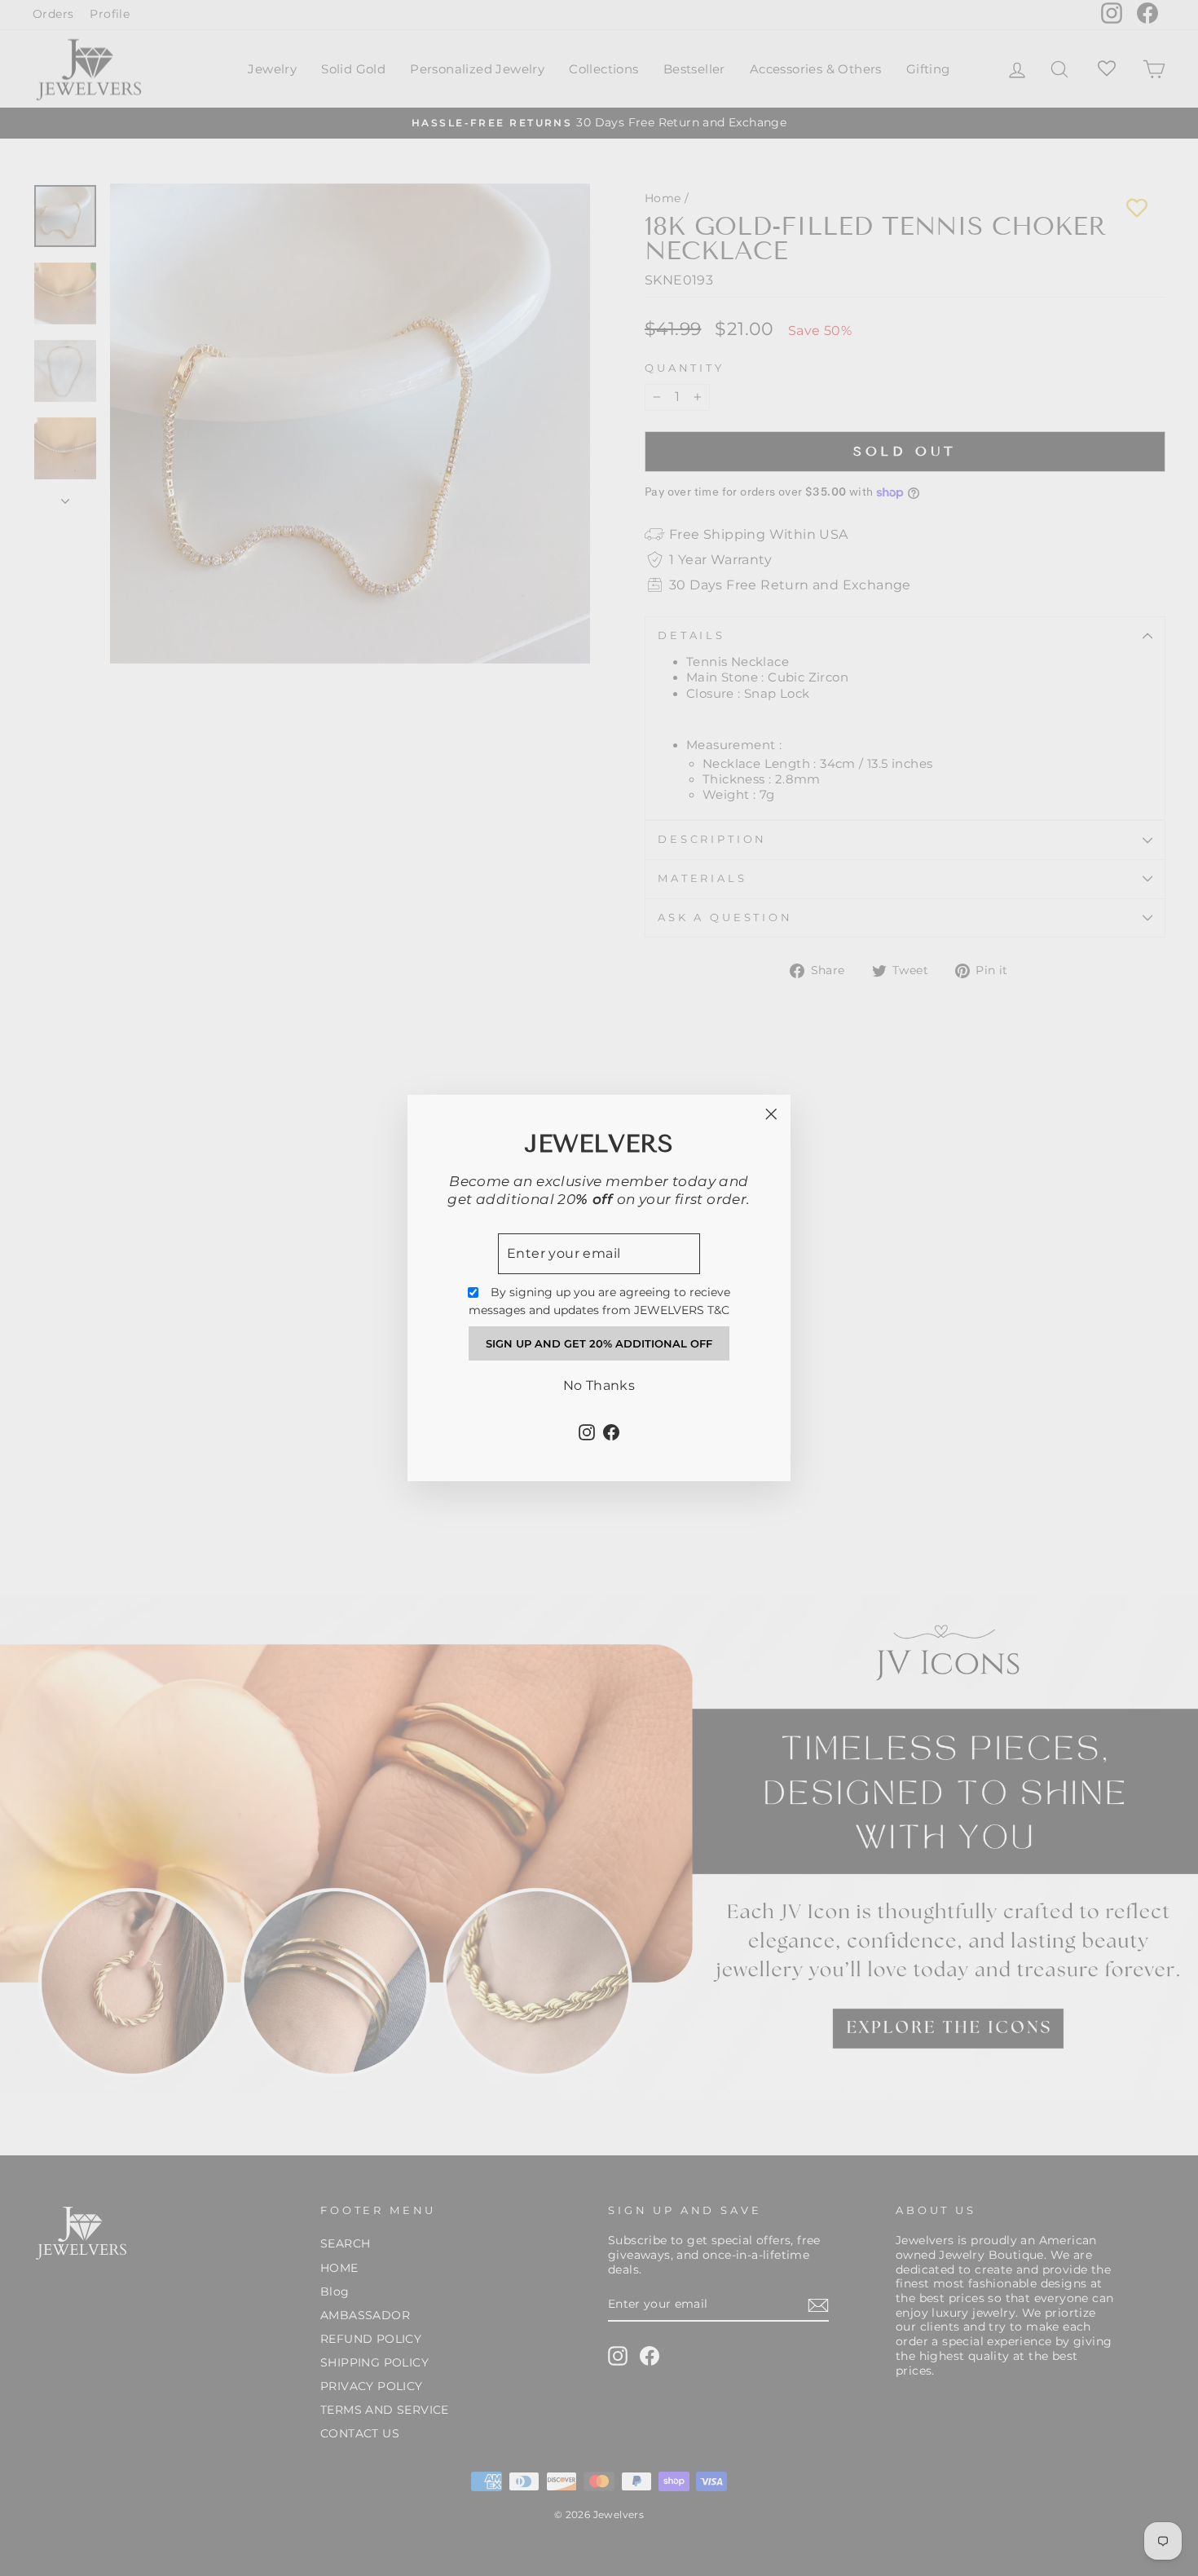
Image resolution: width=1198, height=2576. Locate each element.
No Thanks (599, 1385)
